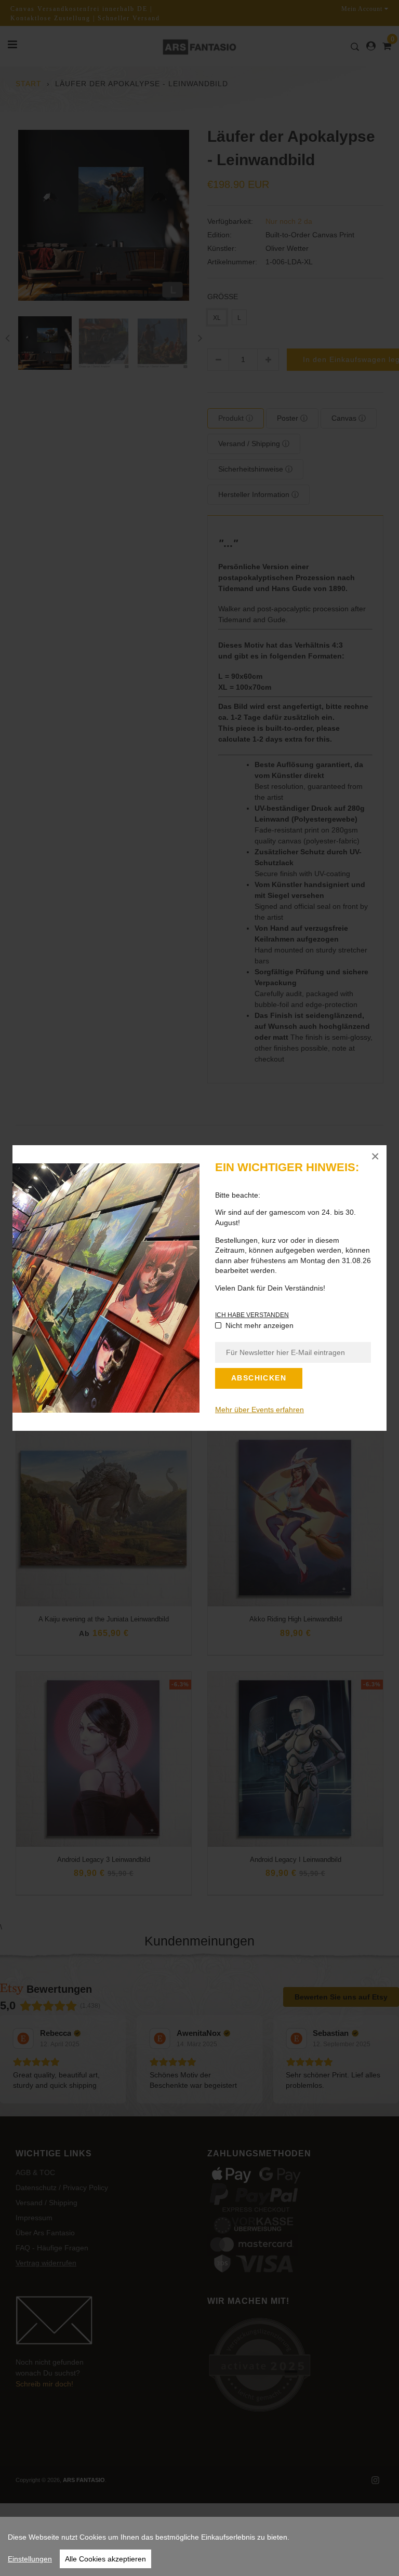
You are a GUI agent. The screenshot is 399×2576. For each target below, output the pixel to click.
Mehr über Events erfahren (260, 1410)
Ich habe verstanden (252, 1315)
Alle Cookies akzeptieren (105, 2559)
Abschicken (259, 1378)
